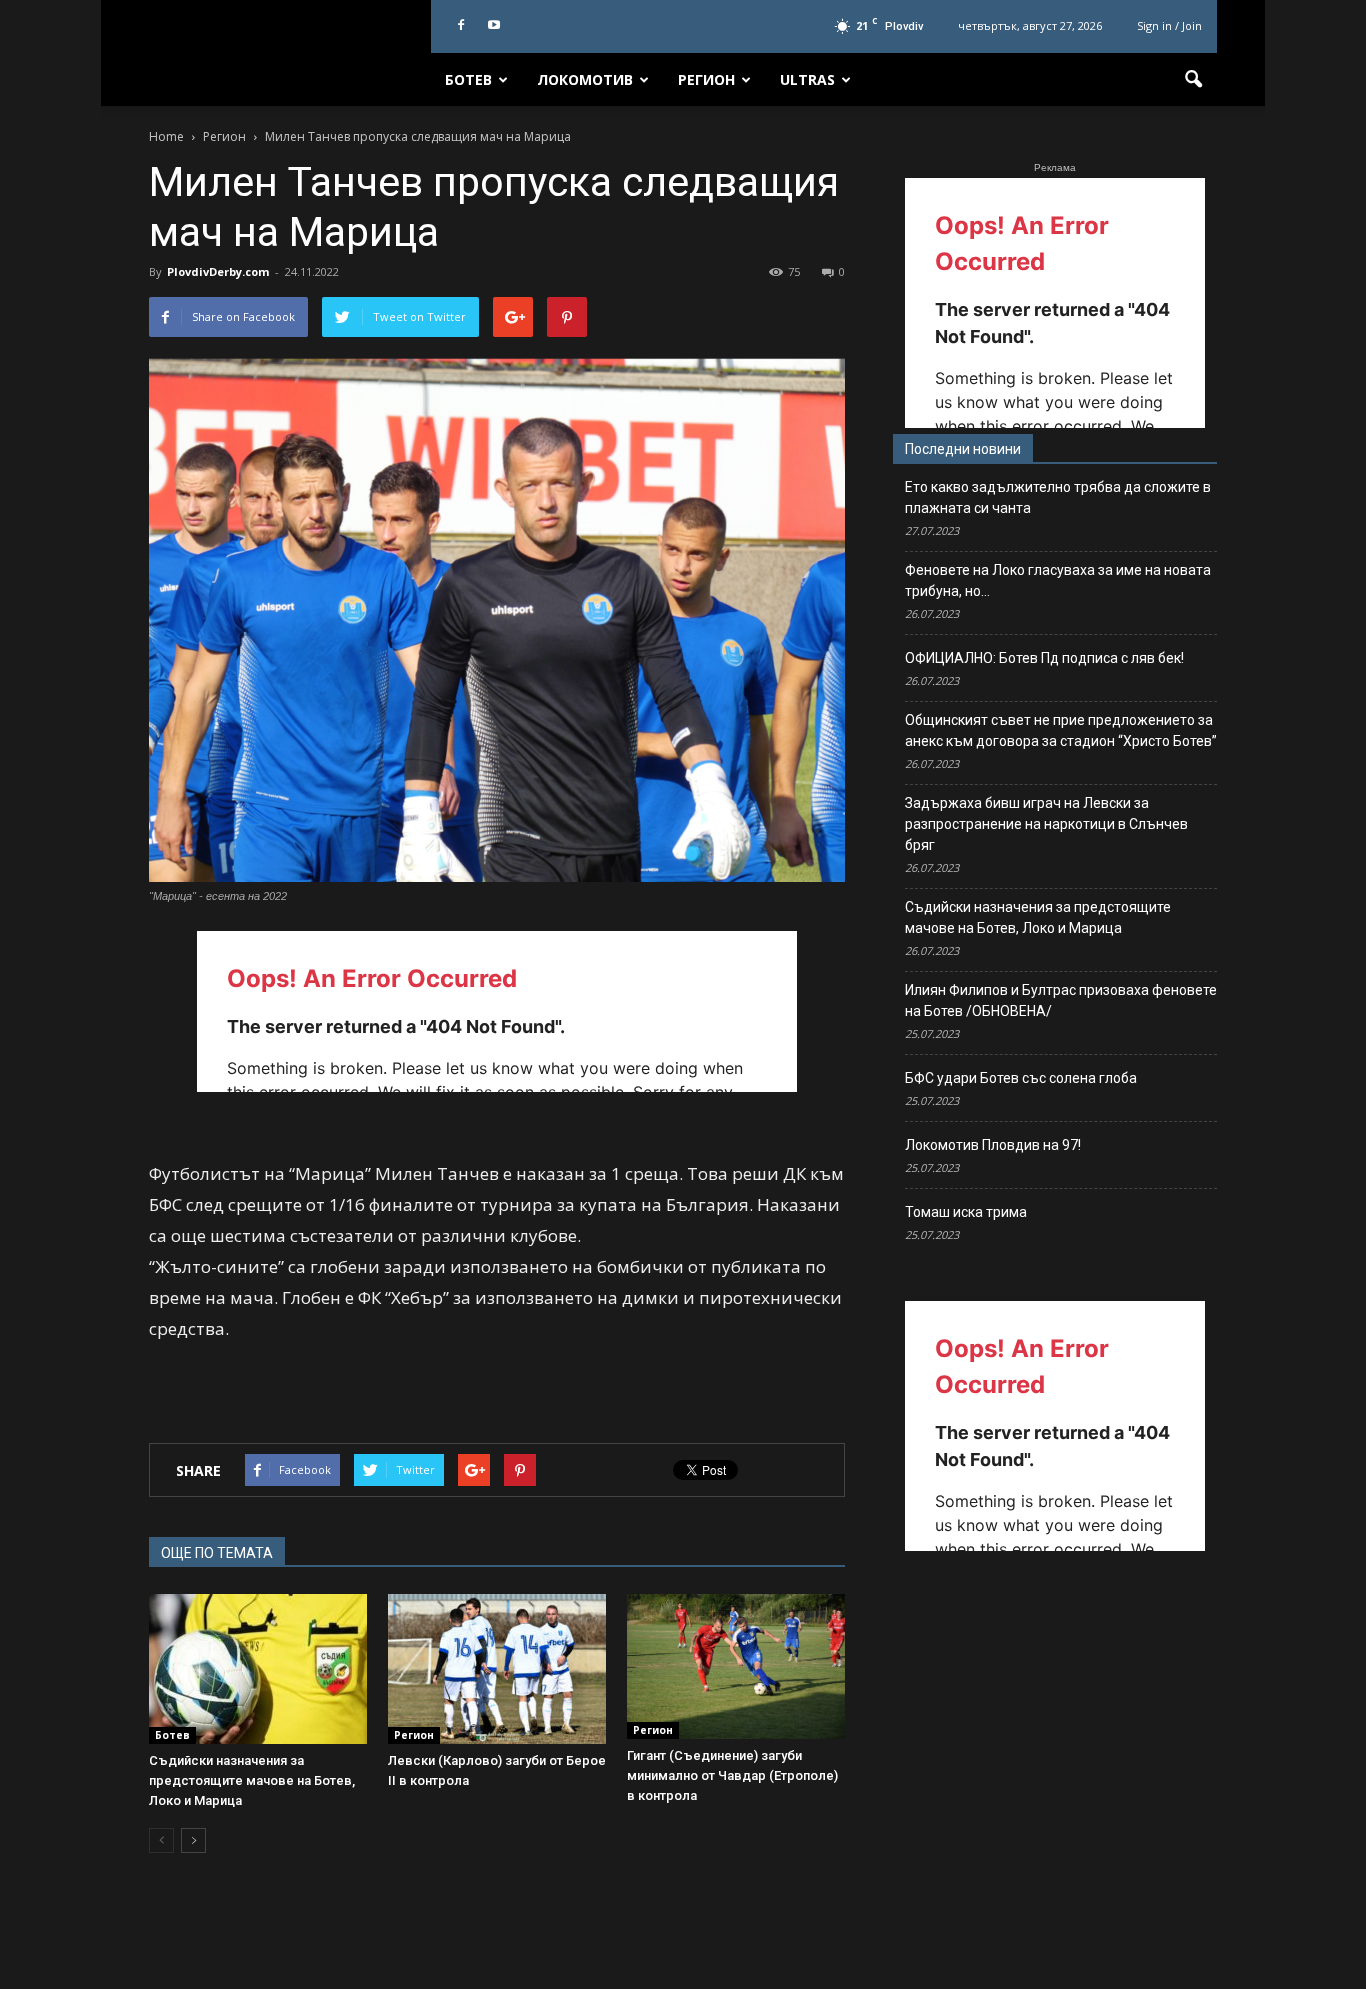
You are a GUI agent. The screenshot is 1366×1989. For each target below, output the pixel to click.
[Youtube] (494, 26)
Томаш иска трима (966, 1212)
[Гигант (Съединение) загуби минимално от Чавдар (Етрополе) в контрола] (736, 1666)
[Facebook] (461, 26)
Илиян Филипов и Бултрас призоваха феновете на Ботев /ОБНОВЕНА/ (1061, 1000)
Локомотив (585, 79)
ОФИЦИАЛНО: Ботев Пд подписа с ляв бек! (1044, 658)
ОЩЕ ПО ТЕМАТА (217, 1553)
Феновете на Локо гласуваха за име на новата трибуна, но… (1058, 580)
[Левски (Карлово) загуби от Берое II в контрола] (497, 1669)
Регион (706, 79)
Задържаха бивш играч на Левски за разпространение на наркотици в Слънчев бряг (1046, 824)
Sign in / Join (1169, 25)
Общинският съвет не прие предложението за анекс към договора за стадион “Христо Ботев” (1061, 730)
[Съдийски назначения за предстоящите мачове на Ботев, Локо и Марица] (258, 1669)
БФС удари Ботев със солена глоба (1021, 1078)
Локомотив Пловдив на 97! (993, 1145)
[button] (1193, 80)
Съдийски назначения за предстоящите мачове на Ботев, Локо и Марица (252, 1780)
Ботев (468, 79)
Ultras (807, 79)
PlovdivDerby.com (218, 271)
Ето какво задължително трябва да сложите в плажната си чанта (1058, 497)
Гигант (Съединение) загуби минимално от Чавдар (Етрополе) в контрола (732, 1775)
